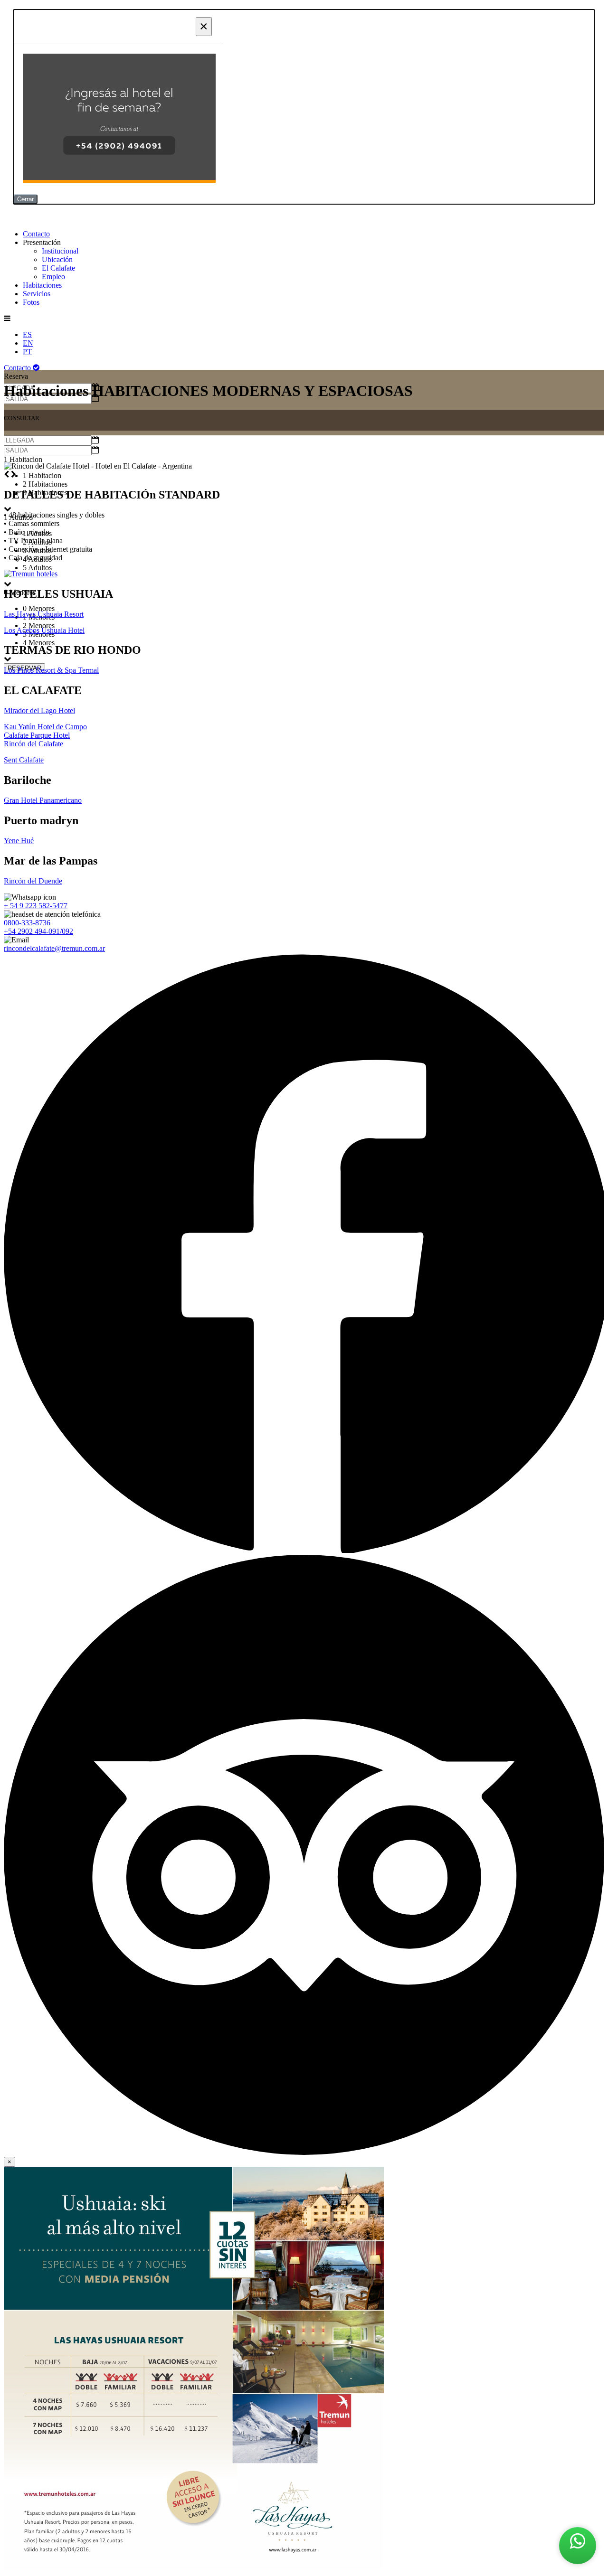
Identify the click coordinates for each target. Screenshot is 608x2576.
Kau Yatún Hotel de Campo (45, 727)
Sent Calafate (24, 760)
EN (28, 343)
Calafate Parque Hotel (37, 735)
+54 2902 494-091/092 (38, 931)
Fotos (31, 302)
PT (27, 352)
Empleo (53, 277)
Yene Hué (19, 841)
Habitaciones (42, 285)
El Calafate (58, 268)
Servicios (37, 294)
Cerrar (25, 199)
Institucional (60, 251)
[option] (313, 568)
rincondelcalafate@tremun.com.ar (54, 948)
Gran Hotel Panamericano (43, 800)
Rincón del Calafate (33, 744)
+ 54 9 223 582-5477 (36, 906)
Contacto (36, 234)
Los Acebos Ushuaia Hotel (44, 630)
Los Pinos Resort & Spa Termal (51, 670)
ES (27, 334)
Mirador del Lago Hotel (39, 710)
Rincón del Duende (33, 881)
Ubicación (57, 259)
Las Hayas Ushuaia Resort (44, 614)
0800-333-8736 (27, 923)
